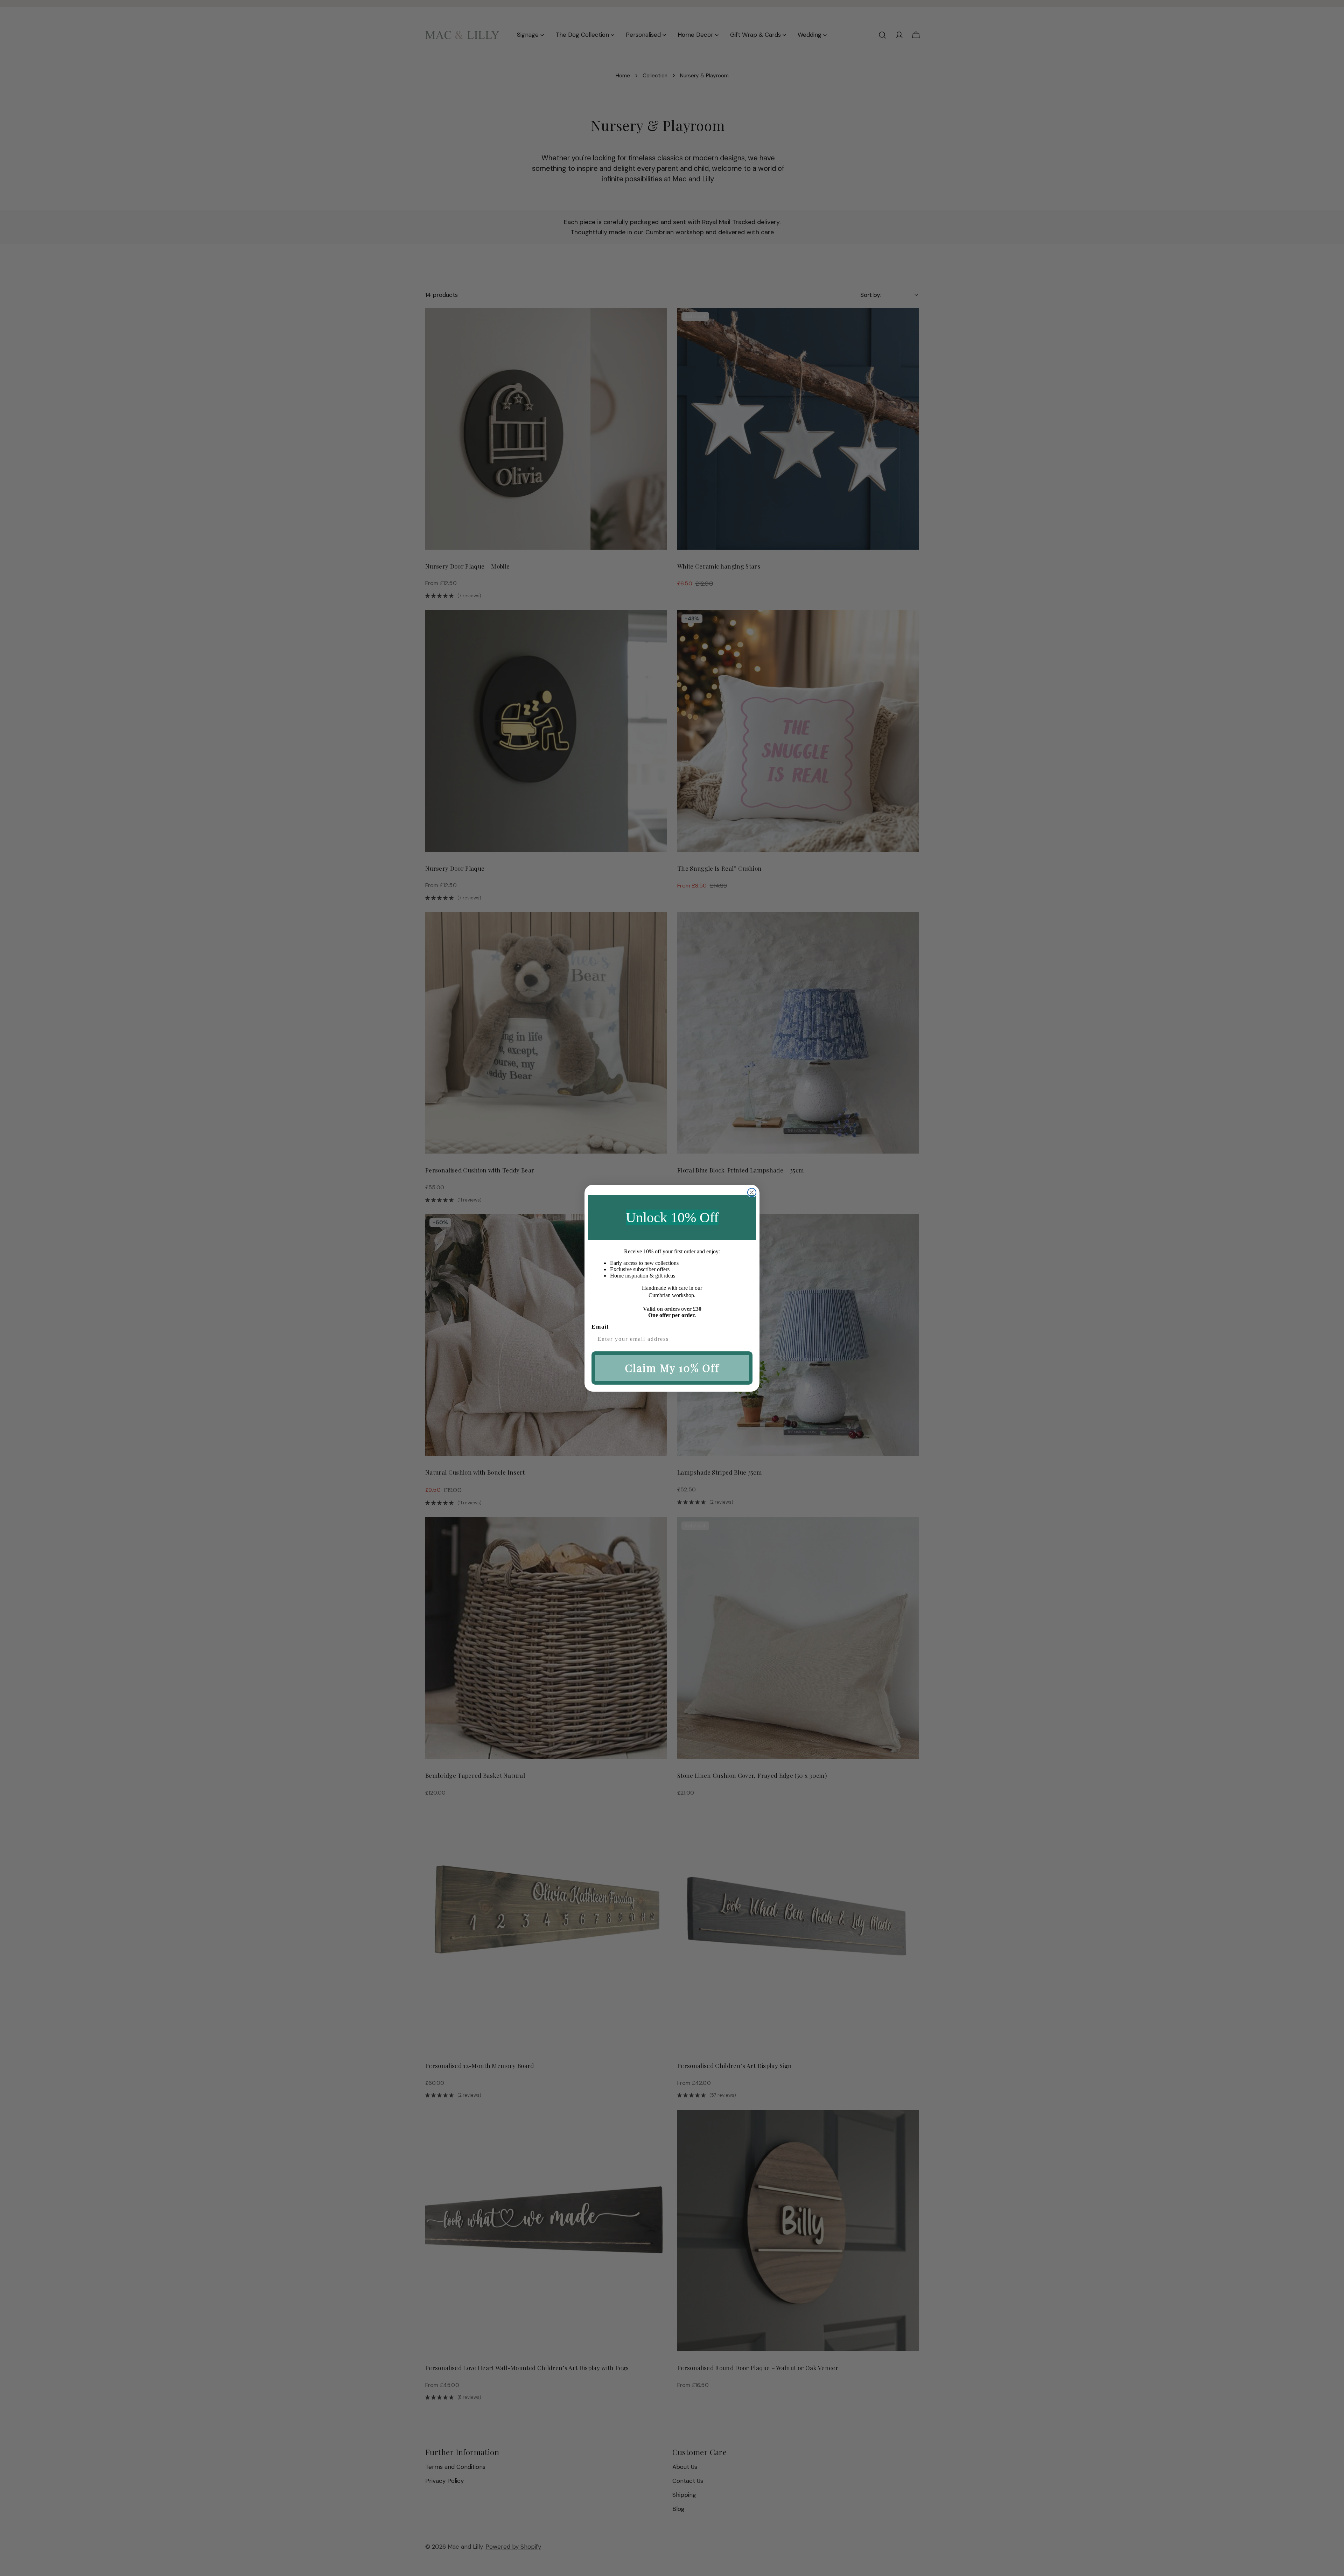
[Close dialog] (752, 1192)
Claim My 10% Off (672, 1368)
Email (600, 1327)
